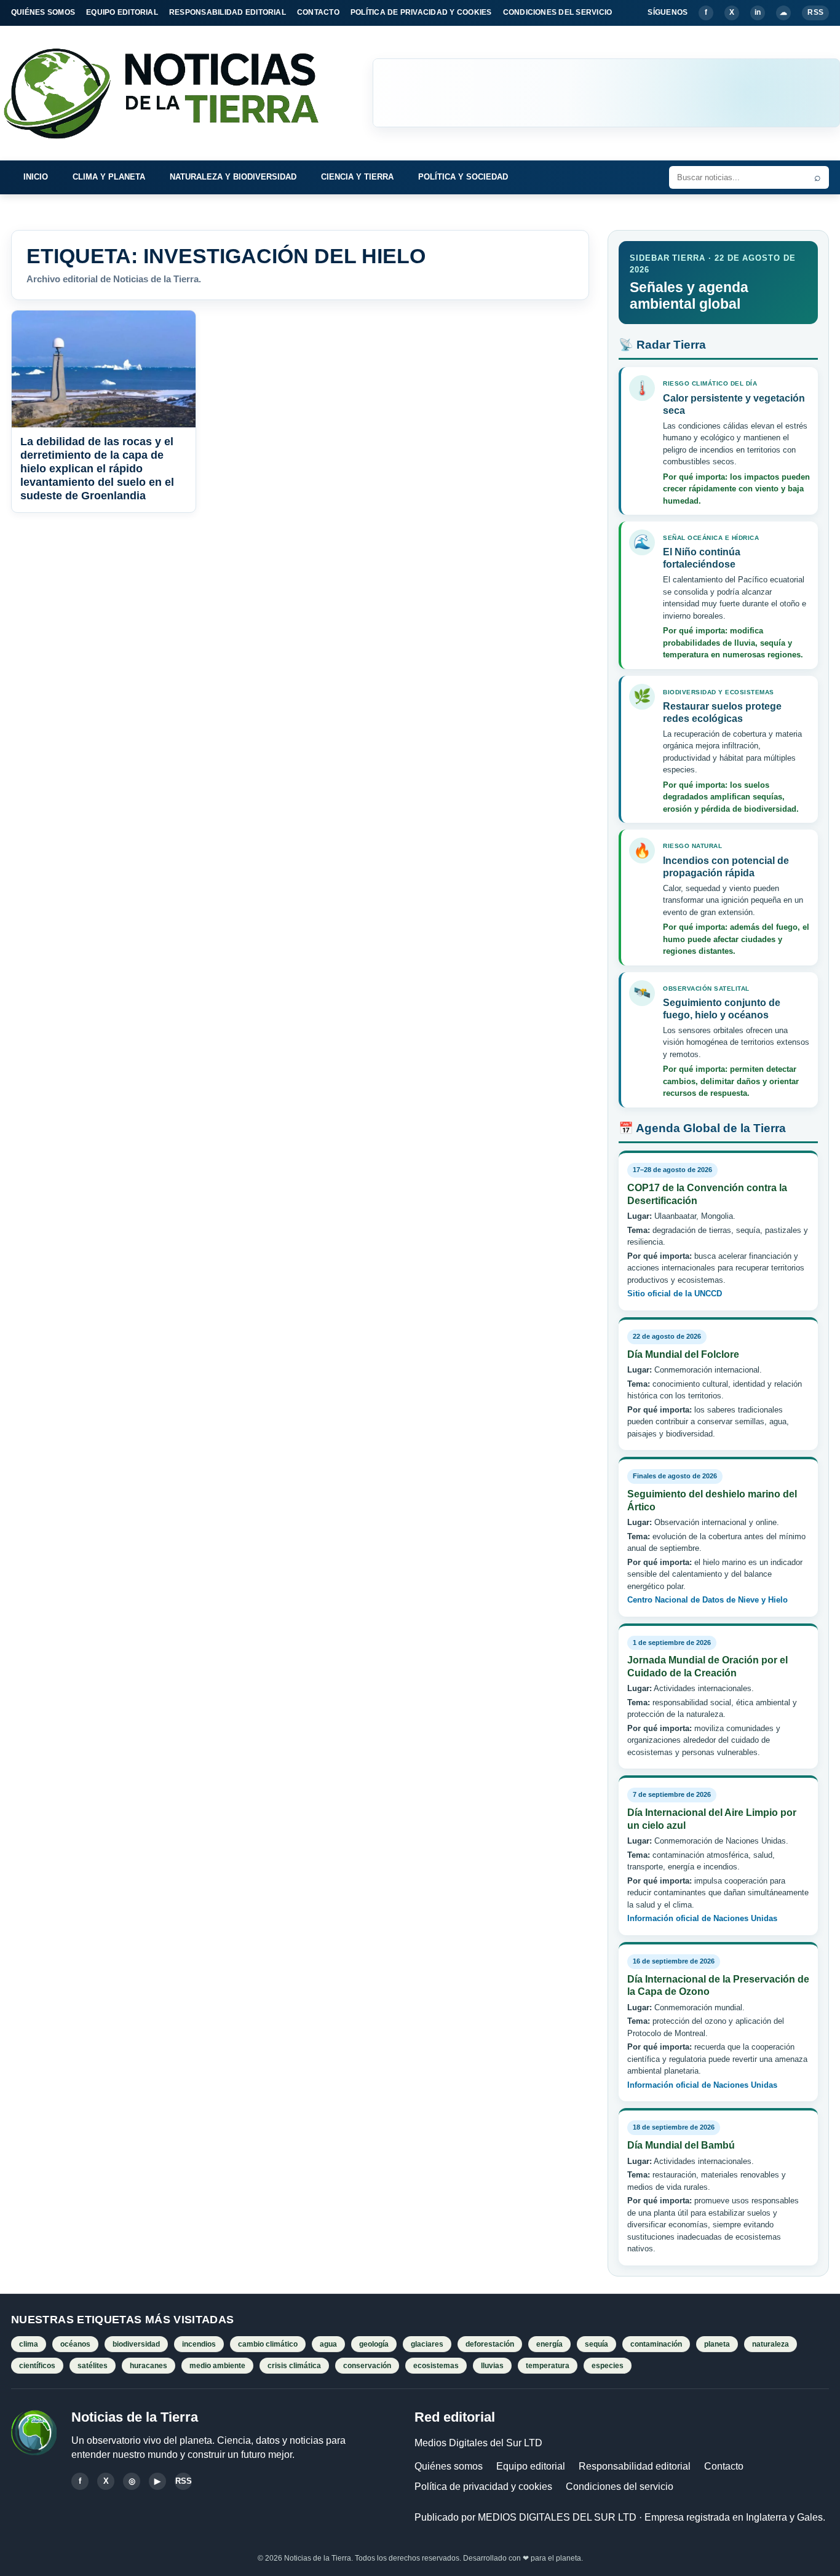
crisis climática (294, 2366)
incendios (199, 2344)
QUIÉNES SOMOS (43, 12)
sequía (596, 2344)
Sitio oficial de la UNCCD (675, 1294)
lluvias (492, 2366)
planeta (717, 2344)
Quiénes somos (449, 2466)
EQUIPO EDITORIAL (122, 12)
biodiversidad (136, 2344)
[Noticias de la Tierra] (172, 93)
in (758, 12)
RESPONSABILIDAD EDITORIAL (228, 12)
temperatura (548, 2366)
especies (608, 2366)
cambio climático (268, 2344)
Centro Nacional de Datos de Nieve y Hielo (707, 1600)
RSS (815, 12)
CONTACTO (318, 12)
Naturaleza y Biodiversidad (233, 177)
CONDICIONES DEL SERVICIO (558, 12)
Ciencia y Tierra (357, 177)
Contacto (724, 2466)
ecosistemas (436, 2366)
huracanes (149, 2366)
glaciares (427, 2344)
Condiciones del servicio (620, 2487)
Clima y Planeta (109, 177)
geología (374, 2344)
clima (29, 2344)
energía (549, 2344)
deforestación (490, 2344)
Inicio (36, 177)
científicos (37, 2366)
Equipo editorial (531, 2466)
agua (328, 2344)
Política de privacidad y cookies (483, 2487)
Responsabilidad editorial (635, 2466)
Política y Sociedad (463, 177)
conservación (367, 2366)
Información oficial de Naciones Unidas (702, 1918)
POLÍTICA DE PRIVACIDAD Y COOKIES (421, 12)
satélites (93, 2366)
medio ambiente (217, 2366)
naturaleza (771, 2344)
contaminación (656, 2344)
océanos (75, 2344)
